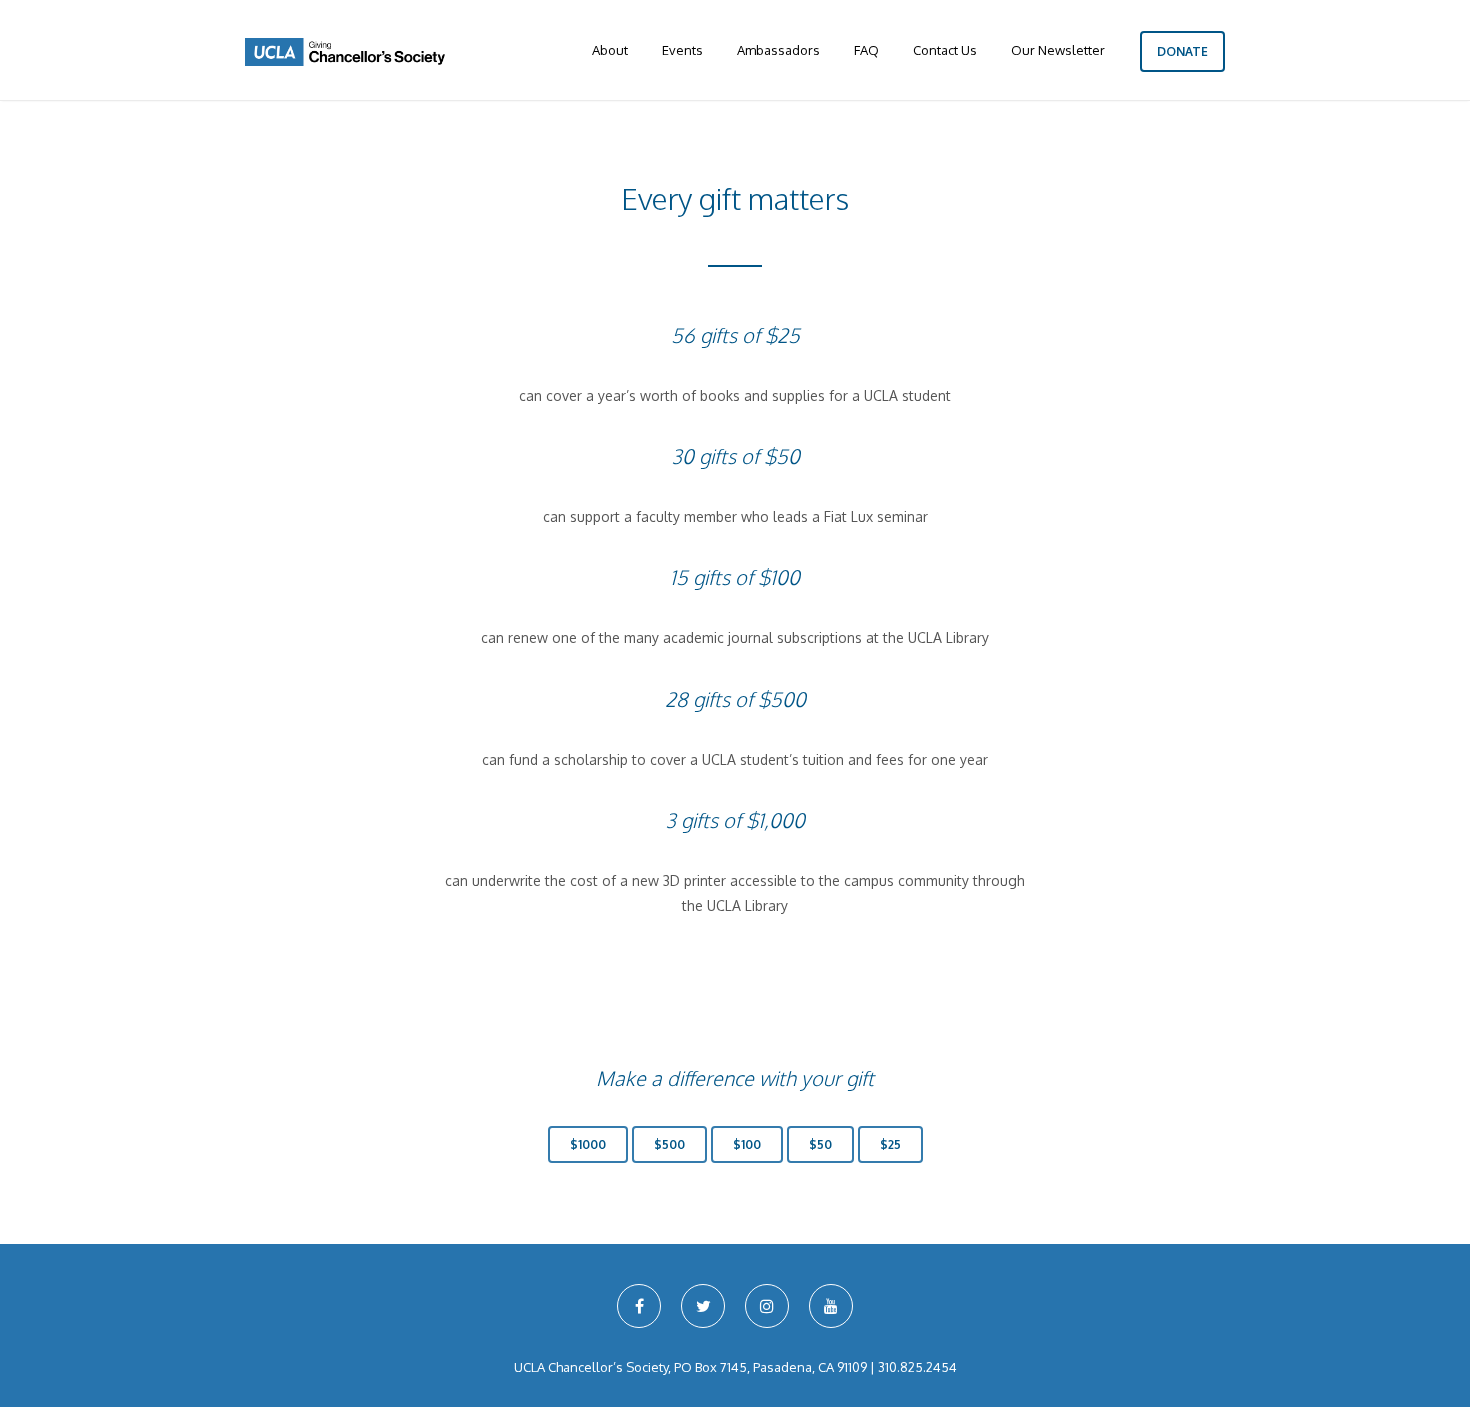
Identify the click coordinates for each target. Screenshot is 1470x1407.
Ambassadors (778, 50)
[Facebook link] (639, 1306)
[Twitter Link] (703, 1306)
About (610, 50)
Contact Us (945, 50)
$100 (747, 1144)
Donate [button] (1182, 51)
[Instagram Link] (767, 1306)
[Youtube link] (831, 1306)
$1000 (588, 1144)
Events (682, 50)
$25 (890, 1144)
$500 (669, 1144)
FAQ (866, 50)
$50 (820, 1144)
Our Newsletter (1058, 50)
